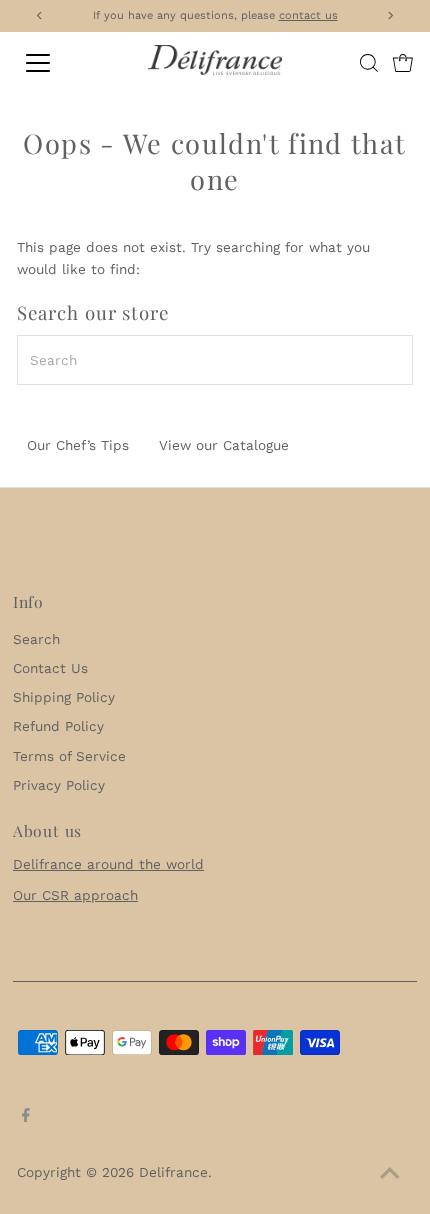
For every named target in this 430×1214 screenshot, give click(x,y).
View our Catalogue (224, 445)
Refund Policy (58, 726)
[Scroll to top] (390, 1174)
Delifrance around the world (108, 864)
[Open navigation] (60, 63)
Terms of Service (69, 756)
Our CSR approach (75, 895)
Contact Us (50, 668)
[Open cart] (403, 63)
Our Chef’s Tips (78, 445)
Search (36, 639)
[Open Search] (369, 63)
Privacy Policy (59, 785)
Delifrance (173, 1172)
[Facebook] (26, 1117)
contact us (308, 15)
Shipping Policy (64, 697)
